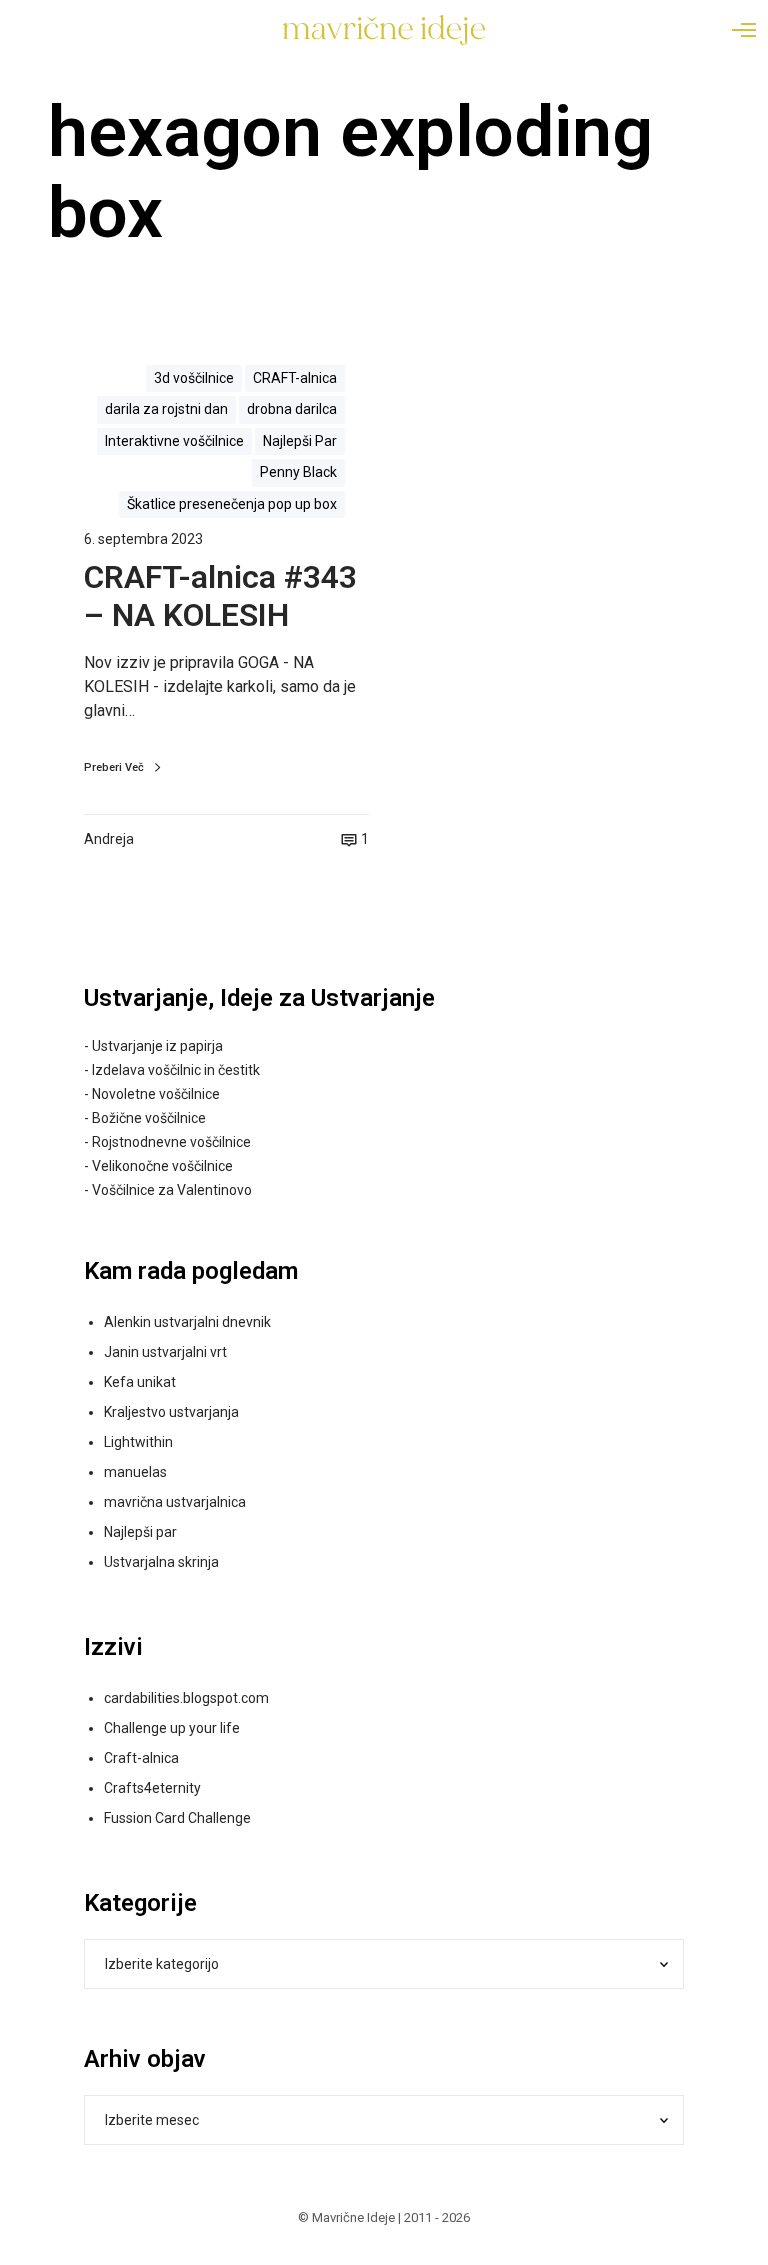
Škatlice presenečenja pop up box (232, 504)
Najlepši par (140, 1532)
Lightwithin (138, 1442)
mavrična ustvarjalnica (175, 1502)
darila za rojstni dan (166, 409)
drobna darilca (292, 409)
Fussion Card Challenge (177, 1818)
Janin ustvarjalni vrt (165, 1352)
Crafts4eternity (152, 1788)
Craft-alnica (141, 1758)
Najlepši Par (300, 441)
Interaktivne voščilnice (174, 441)
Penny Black (298, 472)
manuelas (135, 1472)
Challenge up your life (172, 1728)
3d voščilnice (194, 378)
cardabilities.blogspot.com (186, 1698)
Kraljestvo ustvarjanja (171, 1412)
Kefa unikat (140, 1382)
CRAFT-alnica (295, 378)
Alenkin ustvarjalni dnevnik (187, 1322)
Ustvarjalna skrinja (161, 1562)
